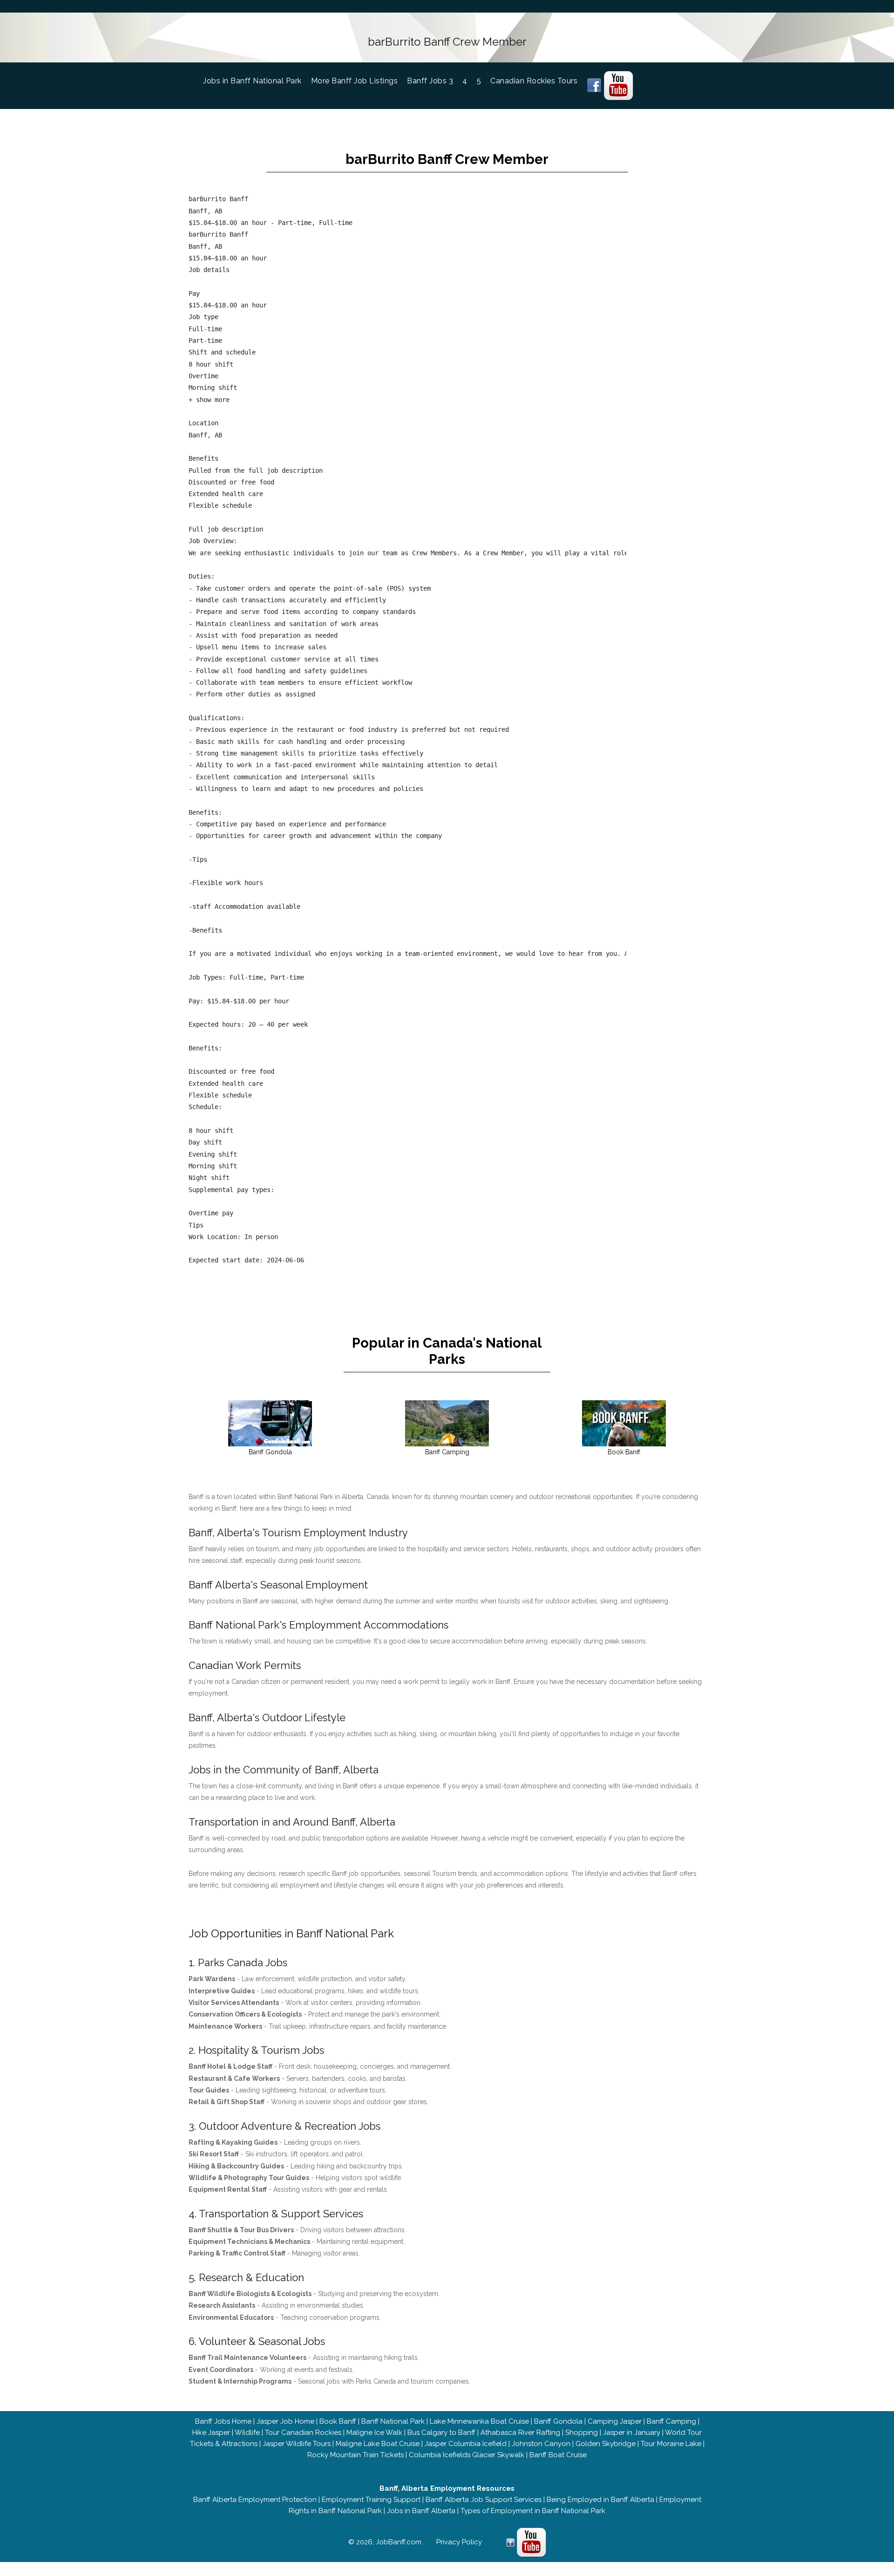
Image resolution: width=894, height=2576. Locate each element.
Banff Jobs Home (223, 2421)
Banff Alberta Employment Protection (255, 2500)
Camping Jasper (615, 2421)
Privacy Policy (459, 2542)
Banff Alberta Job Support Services (484, 2500)
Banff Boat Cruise (558, 2455)
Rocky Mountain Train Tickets (356, 2455)
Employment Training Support (371, 2500)
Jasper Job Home (285, 2421)
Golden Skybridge (606, 2444)
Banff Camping (671, 2421)
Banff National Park (393, 2421)
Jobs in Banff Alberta (421, 2511)
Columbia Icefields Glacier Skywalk (467, 2455)
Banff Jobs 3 (430, 81)
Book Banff (338, 2421)
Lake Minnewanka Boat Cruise (479, 2421)
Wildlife (247, 2433)
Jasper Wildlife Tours (297, 2444)
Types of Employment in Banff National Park (533, 2511)
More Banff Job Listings (355, 81)
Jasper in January (632, 2433)
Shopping (582, 2433)
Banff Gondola (558, 2421)
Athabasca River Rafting (520, 2433)
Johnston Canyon (541, 2444)
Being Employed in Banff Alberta (600, 2500)
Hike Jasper (211, 2433)
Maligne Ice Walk (374, 2433)
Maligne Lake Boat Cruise (378, 2444)
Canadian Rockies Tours (534, 81)
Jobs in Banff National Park (257, 81)
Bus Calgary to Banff (441, 2433)
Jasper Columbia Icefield (466, 2444)
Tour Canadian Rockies (303, 2433)
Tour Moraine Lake (671, 2444)
